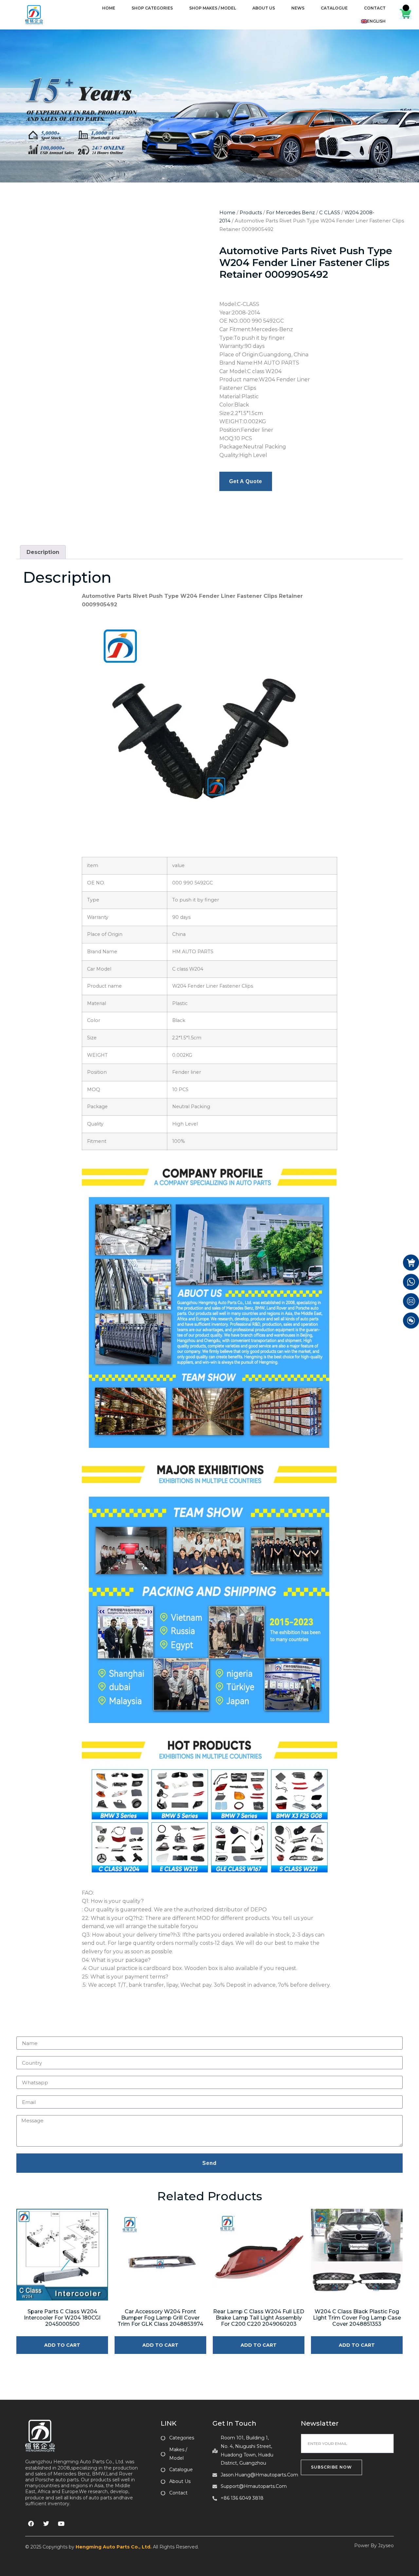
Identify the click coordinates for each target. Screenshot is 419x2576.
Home (227, 213)
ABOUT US (264, 8)
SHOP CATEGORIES (152, 8)
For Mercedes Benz (291, 213)
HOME (109, 8)
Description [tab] (43, 552)
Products (251, 213)
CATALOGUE (334, 8)
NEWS (298, 8)
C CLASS (330, 213)
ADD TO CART (62, 2345)
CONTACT (375, 8)
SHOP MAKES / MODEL (213, 8)
